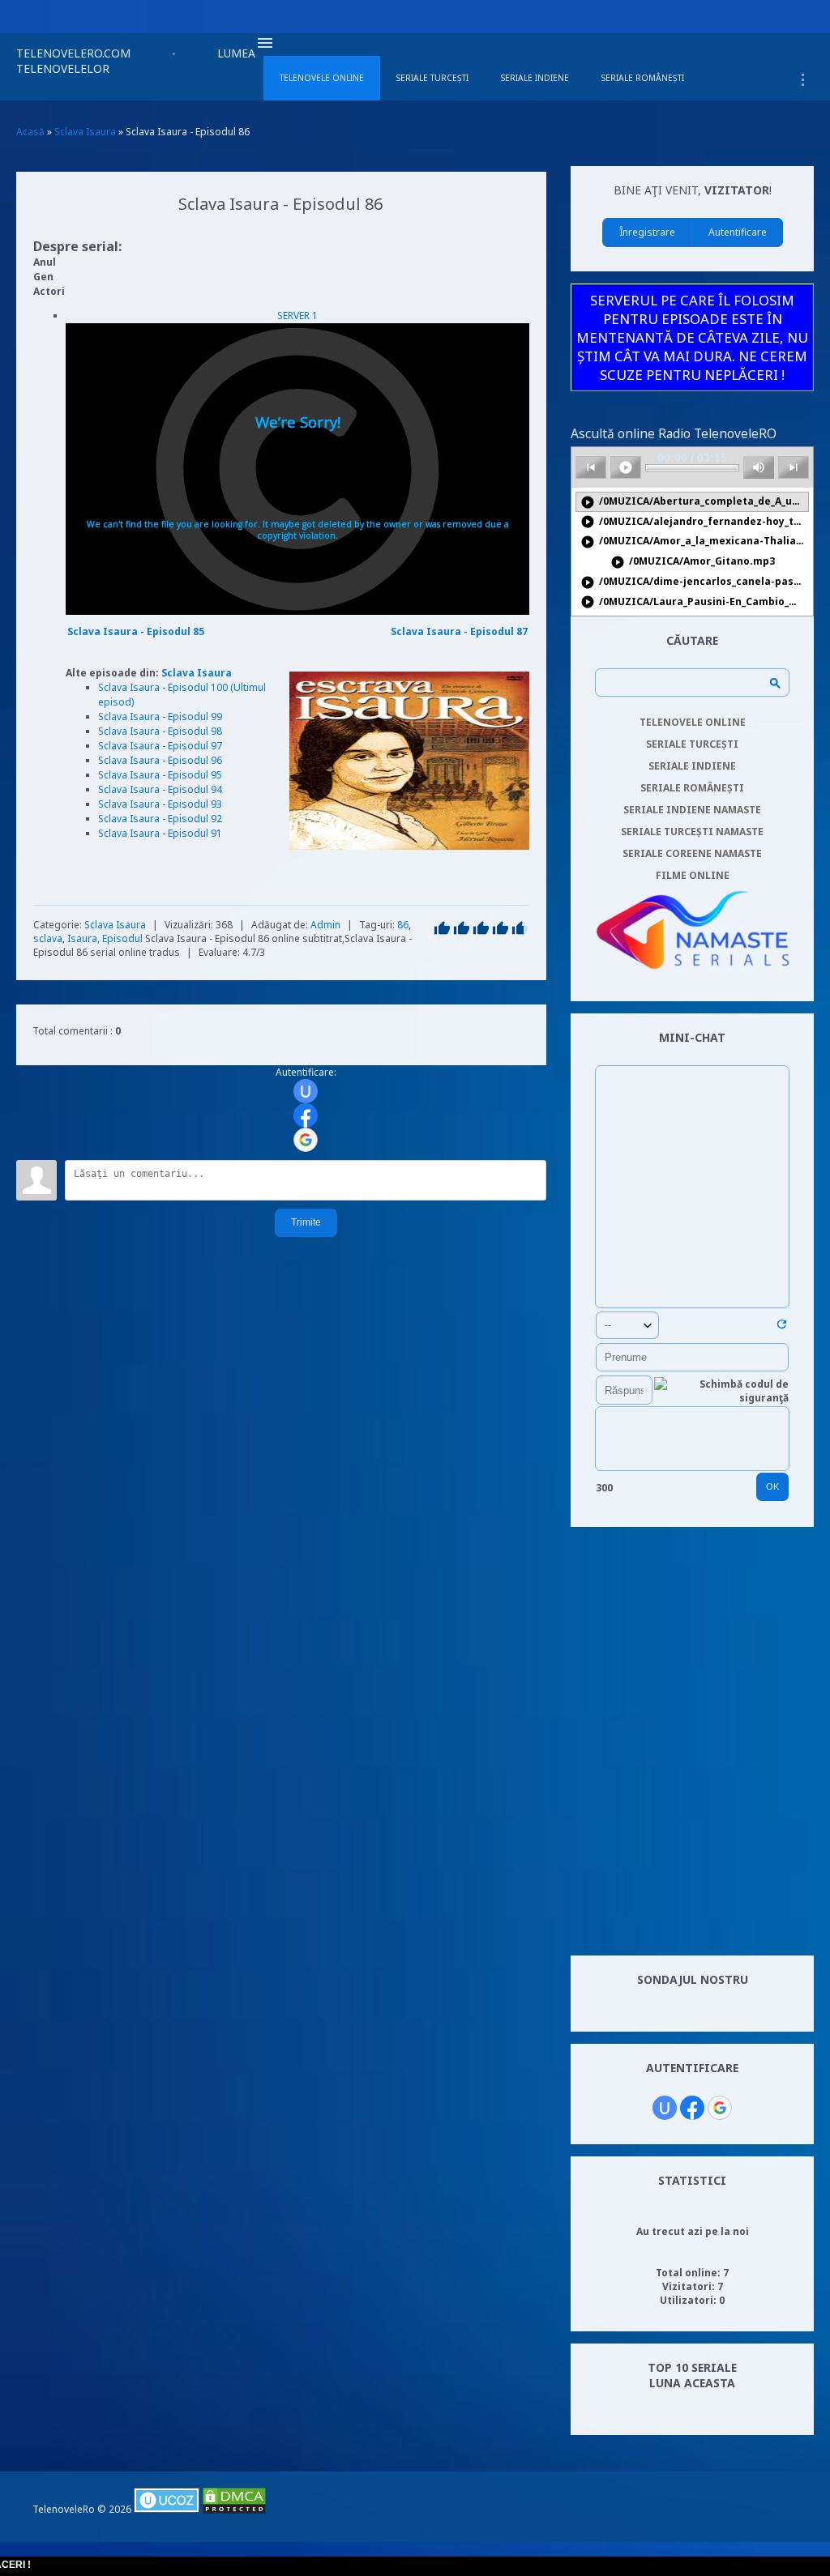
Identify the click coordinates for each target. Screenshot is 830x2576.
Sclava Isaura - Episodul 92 (160, 819)
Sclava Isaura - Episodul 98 (160, 731)
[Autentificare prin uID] (306, 1091)
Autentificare (738, 232)
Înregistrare (647, 232)
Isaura (82, 938)
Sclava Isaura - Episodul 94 (160, 789)
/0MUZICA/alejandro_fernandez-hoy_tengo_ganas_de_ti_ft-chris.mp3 (695, 522)
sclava (48, 938)
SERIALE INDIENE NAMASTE (692, 810)
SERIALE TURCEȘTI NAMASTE (692, 832)
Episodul (122, 938)
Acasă (30, 132)
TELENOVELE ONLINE (693, 722)
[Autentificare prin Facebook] (306, 1115)
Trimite (306, 1222)
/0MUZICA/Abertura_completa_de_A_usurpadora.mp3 (695, 502)
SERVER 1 (297, 316)
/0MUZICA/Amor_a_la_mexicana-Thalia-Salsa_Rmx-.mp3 (695, 542)
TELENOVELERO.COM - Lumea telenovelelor (136, 61)
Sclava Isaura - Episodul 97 (160, 746)
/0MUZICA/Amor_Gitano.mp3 (693, 562)
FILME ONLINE (693, 875)
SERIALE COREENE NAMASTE (692, 853)
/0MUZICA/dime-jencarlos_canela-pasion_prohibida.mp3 (695, 582)
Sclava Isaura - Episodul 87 (459, 631)
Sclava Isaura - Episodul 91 (160, 833)
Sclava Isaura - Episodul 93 (160, 804)
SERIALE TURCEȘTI (692, 744)
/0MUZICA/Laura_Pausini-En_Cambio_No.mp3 (695, 602)
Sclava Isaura (197, 673)
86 (403, 925)
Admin (325, 925)
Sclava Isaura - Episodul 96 (160, 760)
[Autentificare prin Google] (306, 1140)
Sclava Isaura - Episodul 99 (160, 717)
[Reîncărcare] (782, 1327)
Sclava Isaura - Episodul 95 (160, 775)
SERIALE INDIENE (692, 766)
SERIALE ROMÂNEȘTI (692, 788)
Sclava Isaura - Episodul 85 (136, 631)
